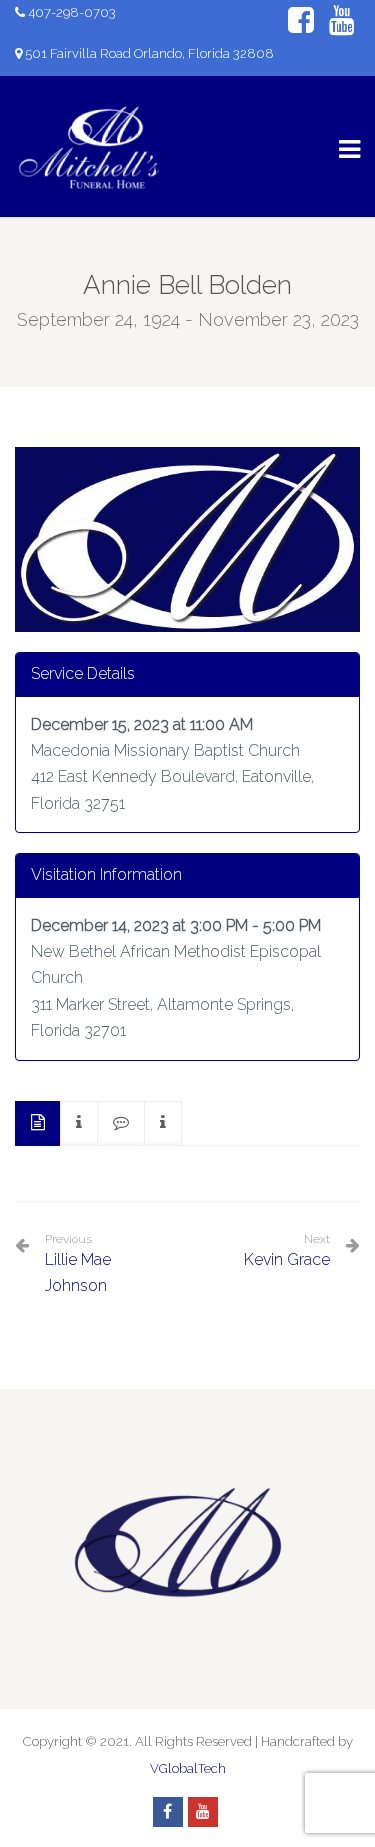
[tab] (38, 1123)
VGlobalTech (188, 1768)
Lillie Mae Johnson (78, 1263)
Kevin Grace (287, 1259)
